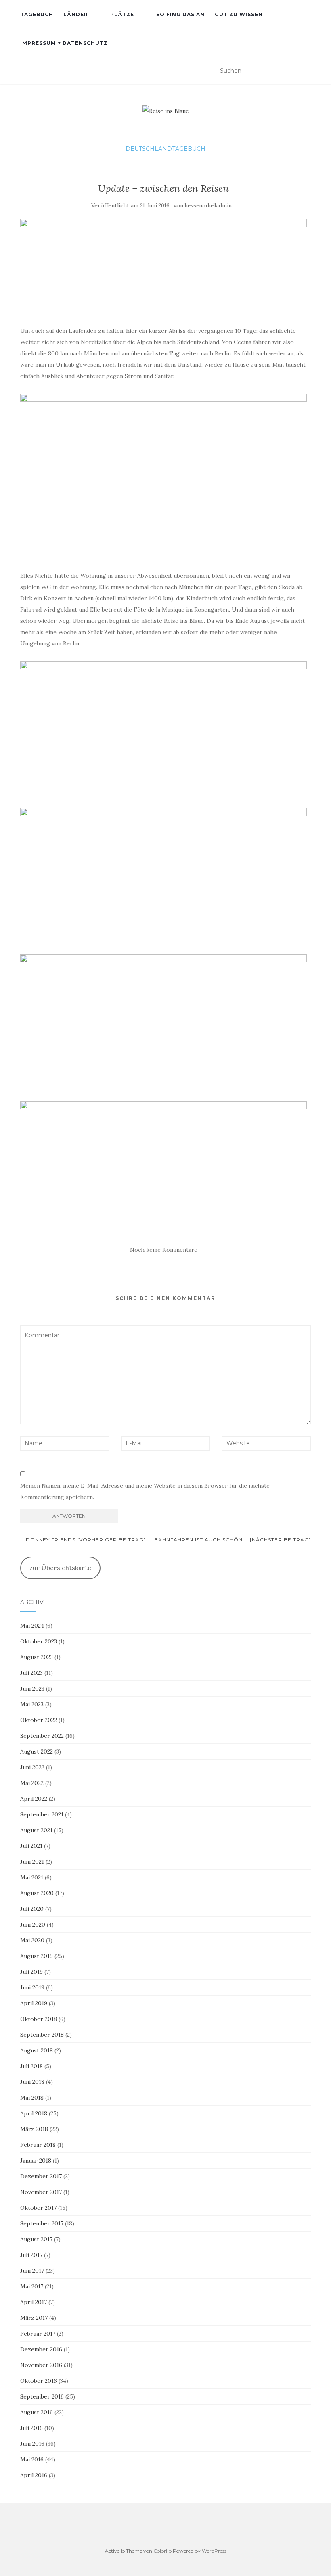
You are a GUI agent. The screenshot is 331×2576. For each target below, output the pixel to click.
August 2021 (36, 1830)
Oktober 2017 (38, 2208)
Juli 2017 (31, 2255)
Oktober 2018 (39, 2019)
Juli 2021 (31, 1846)
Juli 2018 (31, 2066)
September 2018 (42, 2035)
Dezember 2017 (41, 2176)
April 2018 (34, 2113)
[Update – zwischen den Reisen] (163, 268)
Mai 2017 (32, 2286)
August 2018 (37, 2050)
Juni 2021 (32, 1862)
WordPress (214, 2551)
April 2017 (34, 2302)
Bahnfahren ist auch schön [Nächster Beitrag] (233, 1540)
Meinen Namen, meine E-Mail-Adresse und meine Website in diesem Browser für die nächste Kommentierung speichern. (145, 1491)
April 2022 (34, 1799)
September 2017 (42, 2223)
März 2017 (34, 2318)
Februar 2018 (38, 2145)
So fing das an (180, 14)
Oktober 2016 (39, 2381)
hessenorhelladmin (208, 206)
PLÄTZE (122, 14)
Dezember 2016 (41, 2349)
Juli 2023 (31, 1673)
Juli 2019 (31, 1972)
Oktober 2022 (39, 1720)
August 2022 (37, 1751)
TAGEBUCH (37, 14)
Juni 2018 (32, 2082)
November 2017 (41, 2192)
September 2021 (42, 1814)
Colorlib (162, 2551)
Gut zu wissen (239, 14)
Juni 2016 (32, 2444)
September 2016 (42, 2396)
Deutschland (149, 149)
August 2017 (36, 2239)
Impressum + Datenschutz (64, 43)
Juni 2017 (32, 2271)
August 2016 (37, 2412)
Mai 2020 (32, 1940)
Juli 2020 (32, 1909)
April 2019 (34, 2003)
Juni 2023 (32, 1689)
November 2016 (41, 2365)
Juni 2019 (32, 1987)
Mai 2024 (32, 1626)
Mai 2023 (32, 1704)
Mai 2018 (32, 2098)
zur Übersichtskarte (60, 1568)
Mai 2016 (32, 2459)
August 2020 (37, 1893)
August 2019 (37, 1956)
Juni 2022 (32, 1767)
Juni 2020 (33, 1925)
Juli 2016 (31, 2428)
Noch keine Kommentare (164, 1250)
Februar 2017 (38, 2334)
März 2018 (34, 2129)
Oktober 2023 (39, 1641)
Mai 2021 (32, 1877)
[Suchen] (306, 71)
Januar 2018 (36, 2161)
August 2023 (37, 1657)
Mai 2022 (32, 1783)
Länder (76, 14)
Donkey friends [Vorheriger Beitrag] (85, 1540)
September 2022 (42, 1736)
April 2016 (34, 2475)
